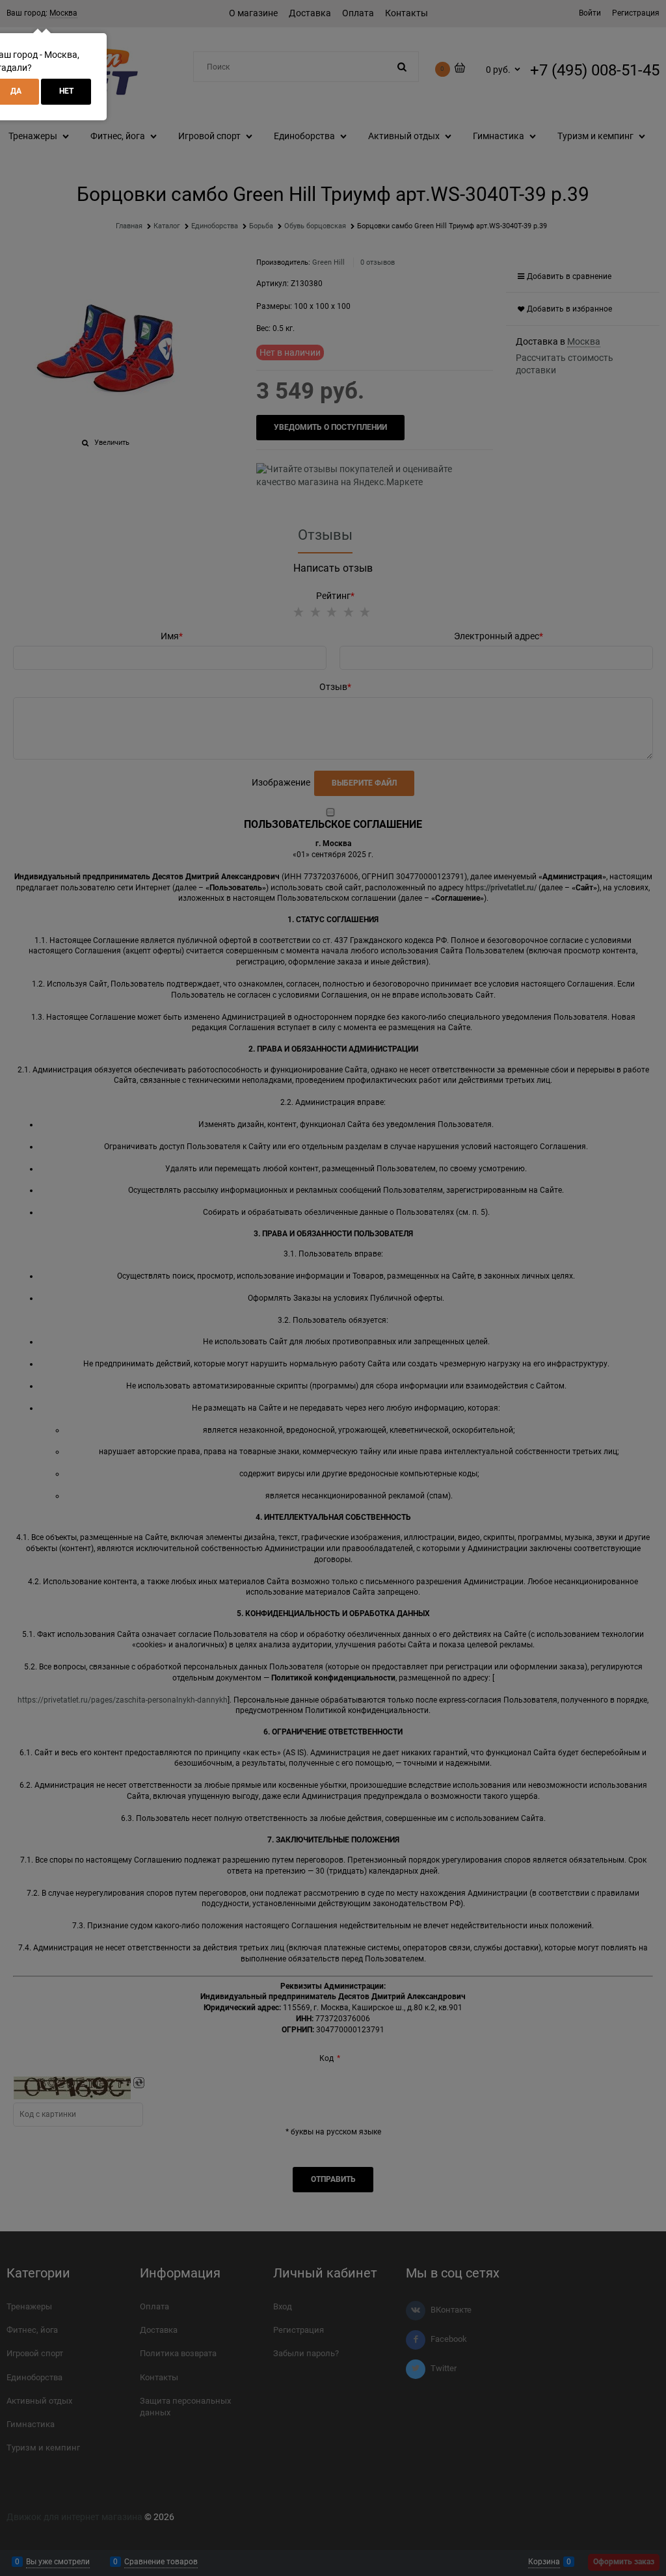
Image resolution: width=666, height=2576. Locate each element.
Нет (66, 91)
